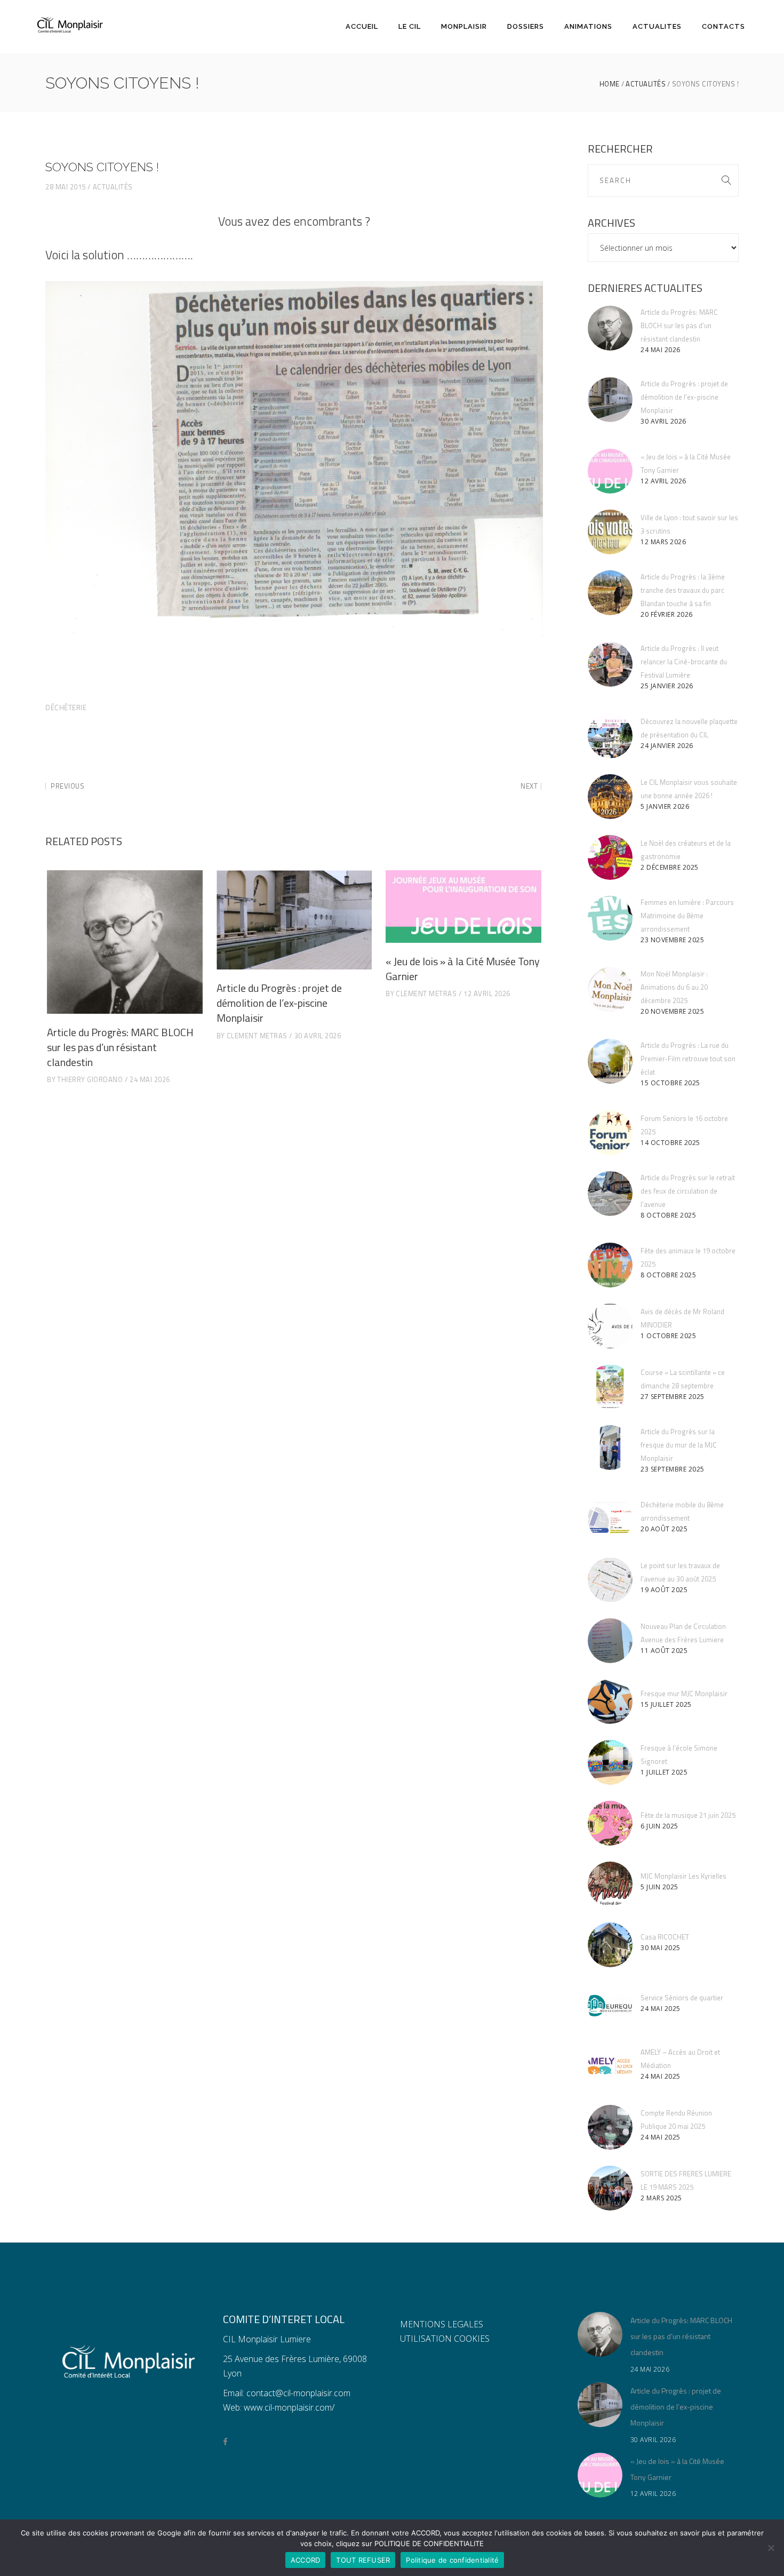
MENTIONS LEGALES (442, 2324)
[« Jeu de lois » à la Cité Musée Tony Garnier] (463, 907)
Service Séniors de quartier (682, 1998)
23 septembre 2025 (673, 1469)
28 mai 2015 (66, 187)
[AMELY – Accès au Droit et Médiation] (610, 2066)
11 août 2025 (664, 1651)
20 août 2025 (664, 1529)
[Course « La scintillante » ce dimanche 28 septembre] (610, 1387)
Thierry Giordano (90, 1079)
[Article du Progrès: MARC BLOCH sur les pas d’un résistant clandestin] (125, 942)
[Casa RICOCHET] (610, 1945)
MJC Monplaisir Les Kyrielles (683, 1876)
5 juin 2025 (659, 1887)
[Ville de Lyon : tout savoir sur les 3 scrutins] (610, 532)
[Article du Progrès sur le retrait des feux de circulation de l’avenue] (610, 1194)
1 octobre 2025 (668, 1336)
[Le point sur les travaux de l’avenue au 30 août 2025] (610, 1580)
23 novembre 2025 (672, 940)
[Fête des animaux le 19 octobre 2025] (610, 1265)
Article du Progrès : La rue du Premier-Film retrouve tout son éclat (688, 1059)
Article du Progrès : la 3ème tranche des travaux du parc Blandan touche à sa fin (683, 590)
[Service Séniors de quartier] (610, 2006)
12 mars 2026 (663, 542)
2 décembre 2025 (670, 867)
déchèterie (66, 707)
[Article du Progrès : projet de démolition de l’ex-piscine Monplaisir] (294, 920)
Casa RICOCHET (665, 1937)
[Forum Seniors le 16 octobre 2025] (610, 1133)
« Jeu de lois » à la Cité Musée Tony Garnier (463, 969)
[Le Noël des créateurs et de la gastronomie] (610, 857)
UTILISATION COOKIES (445, 2339)
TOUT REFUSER (363, 2560)
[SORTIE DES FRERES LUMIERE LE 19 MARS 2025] (610, 2188)
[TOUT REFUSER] (771, 2548)
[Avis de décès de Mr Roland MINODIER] (610, 1326)
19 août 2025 (664, 1590)
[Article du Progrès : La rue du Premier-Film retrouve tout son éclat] (610, 1061)
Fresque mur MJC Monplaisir (684, 1694)
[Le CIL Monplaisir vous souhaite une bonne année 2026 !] (610, 797)
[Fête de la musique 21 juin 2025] (610, 1823)
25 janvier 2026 (667, 686)
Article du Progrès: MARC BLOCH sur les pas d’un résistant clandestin (120, 1047)
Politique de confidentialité (452, 2560)
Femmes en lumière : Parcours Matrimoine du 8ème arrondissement (687, 916)
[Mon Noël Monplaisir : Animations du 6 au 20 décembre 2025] (610, 990)
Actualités (646, 84)
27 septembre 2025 (673, 1397)
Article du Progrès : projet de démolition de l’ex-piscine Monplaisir (279, 1003)
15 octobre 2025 (670, 1083)
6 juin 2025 (659, 1826)
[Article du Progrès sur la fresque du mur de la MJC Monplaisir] (610, 1448)
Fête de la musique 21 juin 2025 (688, 1815)
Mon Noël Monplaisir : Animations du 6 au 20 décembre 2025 (674, 987)
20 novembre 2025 (672, 1011)
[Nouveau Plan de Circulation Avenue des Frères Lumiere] (610, 1641)
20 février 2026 (667, 614)
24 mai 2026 (150, 1079)
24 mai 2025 (661, 2009)
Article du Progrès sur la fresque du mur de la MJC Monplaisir (679, 1445)
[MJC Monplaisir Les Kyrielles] (610, 1884)
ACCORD (306, 2560)
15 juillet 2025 (666, 1704)
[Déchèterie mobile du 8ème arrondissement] (610, 1519)
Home (610, 84)
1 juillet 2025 (664, 1772)
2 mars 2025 (661, 2198)
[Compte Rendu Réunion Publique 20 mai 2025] (610, 2127)
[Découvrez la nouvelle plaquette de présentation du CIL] (610, 736)
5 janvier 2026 (665, 806)
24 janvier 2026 (667, 746)
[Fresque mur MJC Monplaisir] (610, 1702)
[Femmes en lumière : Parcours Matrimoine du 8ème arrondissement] (610, 918)
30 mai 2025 (661, 1948)
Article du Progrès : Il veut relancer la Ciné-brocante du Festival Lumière (684, 662)
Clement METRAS (257, 1036)
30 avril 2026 (318, 1036)
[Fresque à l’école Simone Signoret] (610, 1762)
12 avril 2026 (487, 993)
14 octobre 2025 (670, 1143)
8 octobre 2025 (668, 1215)
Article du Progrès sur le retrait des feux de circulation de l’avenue (688, 1191)
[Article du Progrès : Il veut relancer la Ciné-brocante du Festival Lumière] (610, 664)
